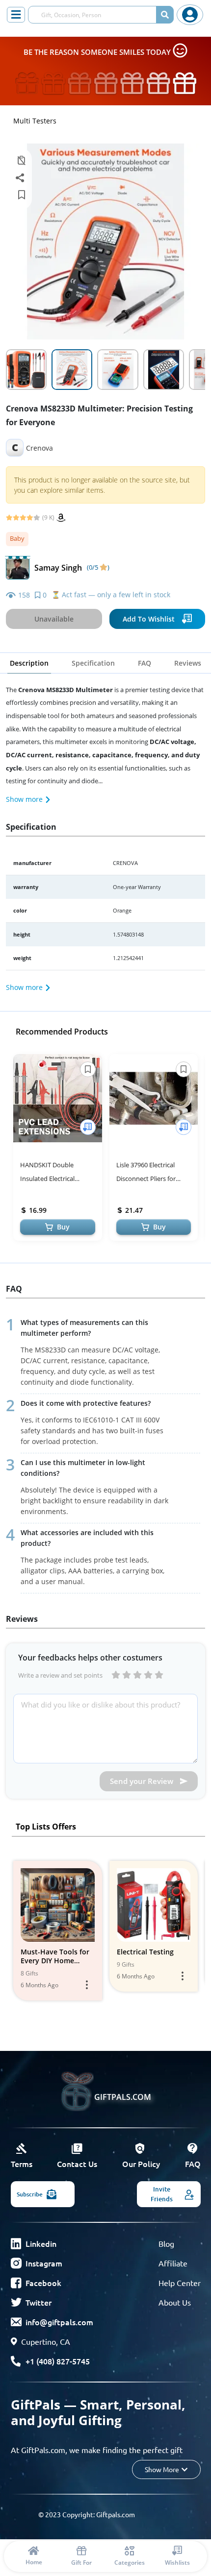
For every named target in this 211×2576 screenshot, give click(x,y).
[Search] (165, 15)
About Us (175, 2302)
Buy (63, 1227)
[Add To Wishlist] (88, 1127)
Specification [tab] (93, 663)
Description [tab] (29, 663)
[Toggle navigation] (16, 15)
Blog (166, 2243)
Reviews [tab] (188, 663)
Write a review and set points (60, 1675)
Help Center (180, 2283)
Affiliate (173, 2263)
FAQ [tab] (145, 663)
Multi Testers (35, 121)
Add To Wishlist (149, 619)
